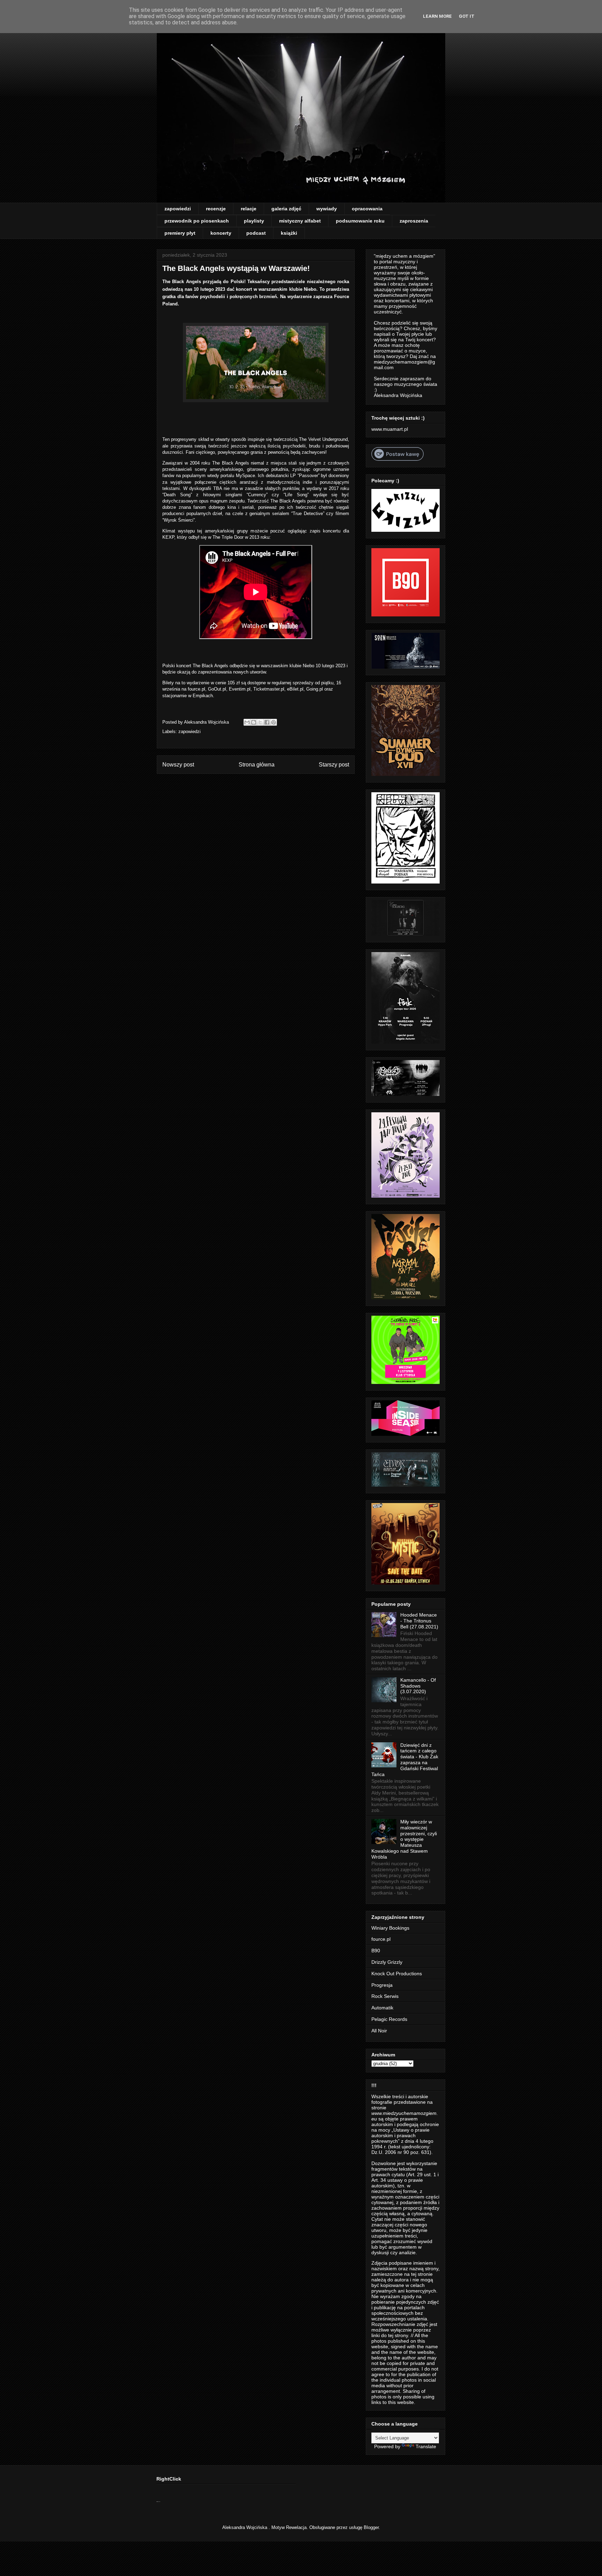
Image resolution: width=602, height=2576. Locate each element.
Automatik (382, 2008)
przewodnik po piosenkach (197, 221)
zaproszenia (414, 221)
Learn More (437, 16)
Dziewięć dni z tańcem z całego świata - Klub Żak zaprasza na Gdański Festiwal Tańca (405, 1760)
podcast (256, 233)
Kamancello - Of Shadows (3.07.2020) (418, 1686)
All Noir (379, 2031)
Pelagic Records (389, 2019)
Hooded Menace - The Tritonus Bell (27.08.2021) (419, 1621)
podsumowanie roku (360, 221)
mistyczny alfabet (300, 221)
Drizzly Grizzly (387, 1962)
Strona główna (257, 765)
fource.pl (381, 1939)
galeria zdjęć (286, 209)
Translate (426, 2446)
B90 (376, 1951)
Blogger (371, 2527)
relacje (249, 209)
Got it (467, 16)
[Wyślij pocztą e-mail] (247, 722)
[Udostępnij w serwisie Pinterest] (273, 722)
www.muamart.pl (390, 429)
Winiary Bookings (390, 1928)
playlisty (254, 221)
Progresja (382, 1985)
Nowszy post (178, 765)
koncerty (221, 233)
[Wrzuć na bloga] (254, 722)
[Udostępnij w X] (260, 722)
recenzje (216, 209)
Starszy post (334, 765)
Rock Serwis (385, 1996)
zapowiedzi (178, 209)
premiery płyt (180, 233)
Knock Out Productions (397, 1974)
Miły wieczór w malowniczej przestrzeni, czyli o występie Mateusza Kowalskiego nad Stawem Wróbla (404, 1839)
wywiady (327, 209)
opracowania (367, 209)
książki (289, 233)
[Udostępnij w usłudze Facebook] (267, 722)
